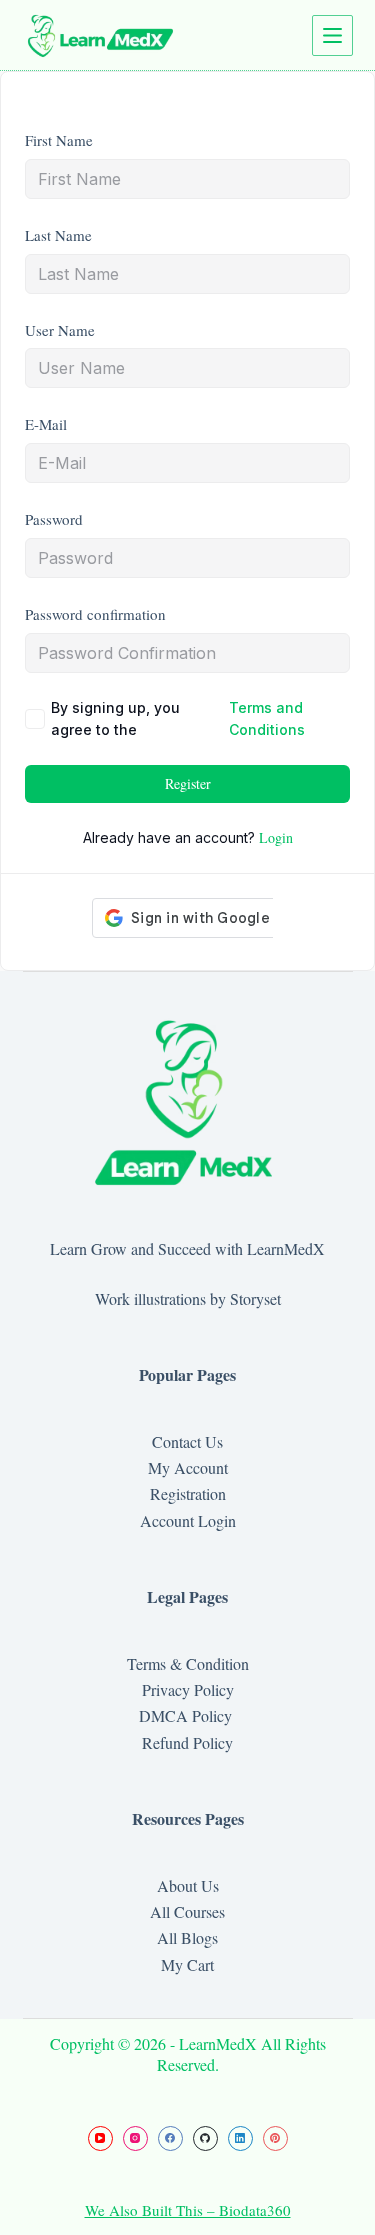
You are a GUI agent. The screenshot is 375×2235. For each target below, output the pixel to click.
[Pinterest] (275, 2138)
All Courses (187, 1911)
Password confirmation (95, 614)
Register (188, 783)
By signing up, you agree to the (178, 718)
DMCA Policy (188, 1715)
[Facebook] (170, 2138)
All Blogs (187, 1937)
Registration (188, 1493)
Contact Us (187, 1441)
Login (276, 837)
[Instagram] (135, 2138)
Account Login (188, 1520)
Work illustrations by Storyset (188, 1298)
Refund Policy (187, 1742)
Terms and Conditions (267, 718)
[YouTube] (100, 2138)
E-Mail (46, 424)
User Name (60, 330)
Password (54, 519)
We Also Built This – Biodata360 (188, 2210)
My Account (188, 1467)
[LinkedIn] (240, 2138)
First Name (59, 140)
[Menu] (332, 35)
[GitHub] (205, 2138)
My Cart (187, 1964)
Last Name (58, 235)
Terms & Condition (188, 1663)
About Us (188, 1885)
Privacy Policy (188, 1689)
